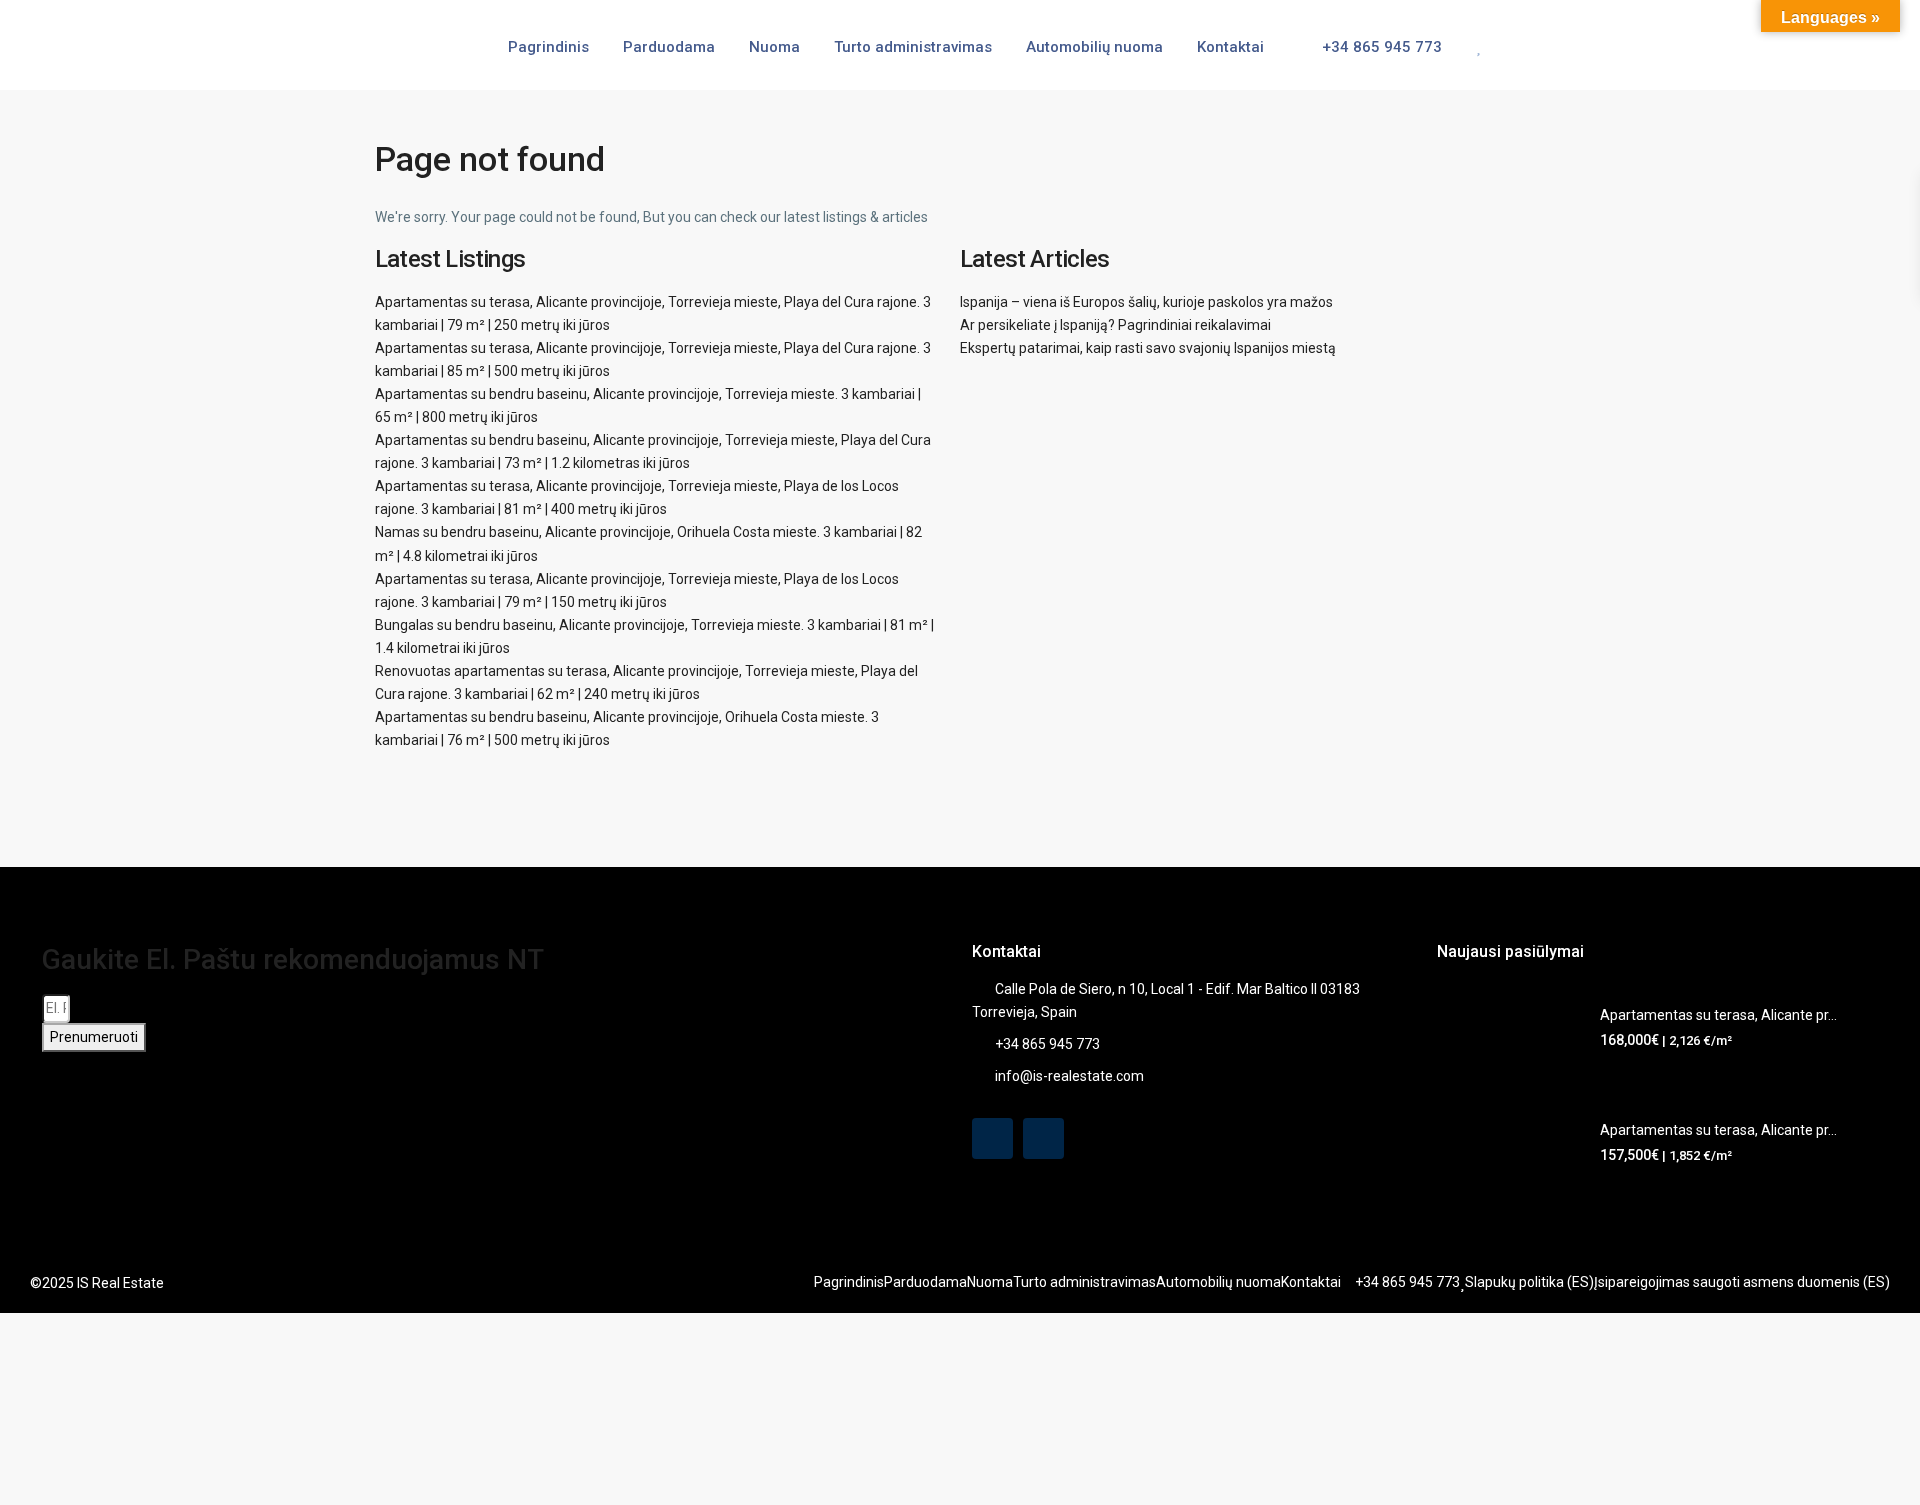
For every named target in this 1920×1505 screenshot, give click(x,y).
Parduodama (669, 47)
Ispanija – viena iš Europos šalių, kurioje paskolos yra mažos (1146, 302)
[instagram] (1043, 1138)
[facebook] (992, 1138)
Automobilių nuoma (1094, 47)
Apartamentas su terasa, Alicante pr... (1718, 1015)
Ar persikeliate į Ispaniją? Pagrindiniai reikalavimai (1115, 325)
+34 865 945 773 (1380, 47)
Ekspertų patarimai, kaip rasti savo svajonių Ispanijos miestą (1148, 348)
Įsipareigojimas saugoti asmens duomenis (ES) (1742, 1282)
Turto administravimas (913, 47)
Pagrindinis (548, 47)
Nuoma (774, 47)
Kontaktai (1230, 47)
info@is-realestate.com (1069, 1076)
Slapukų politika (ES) (1529, 1282)
